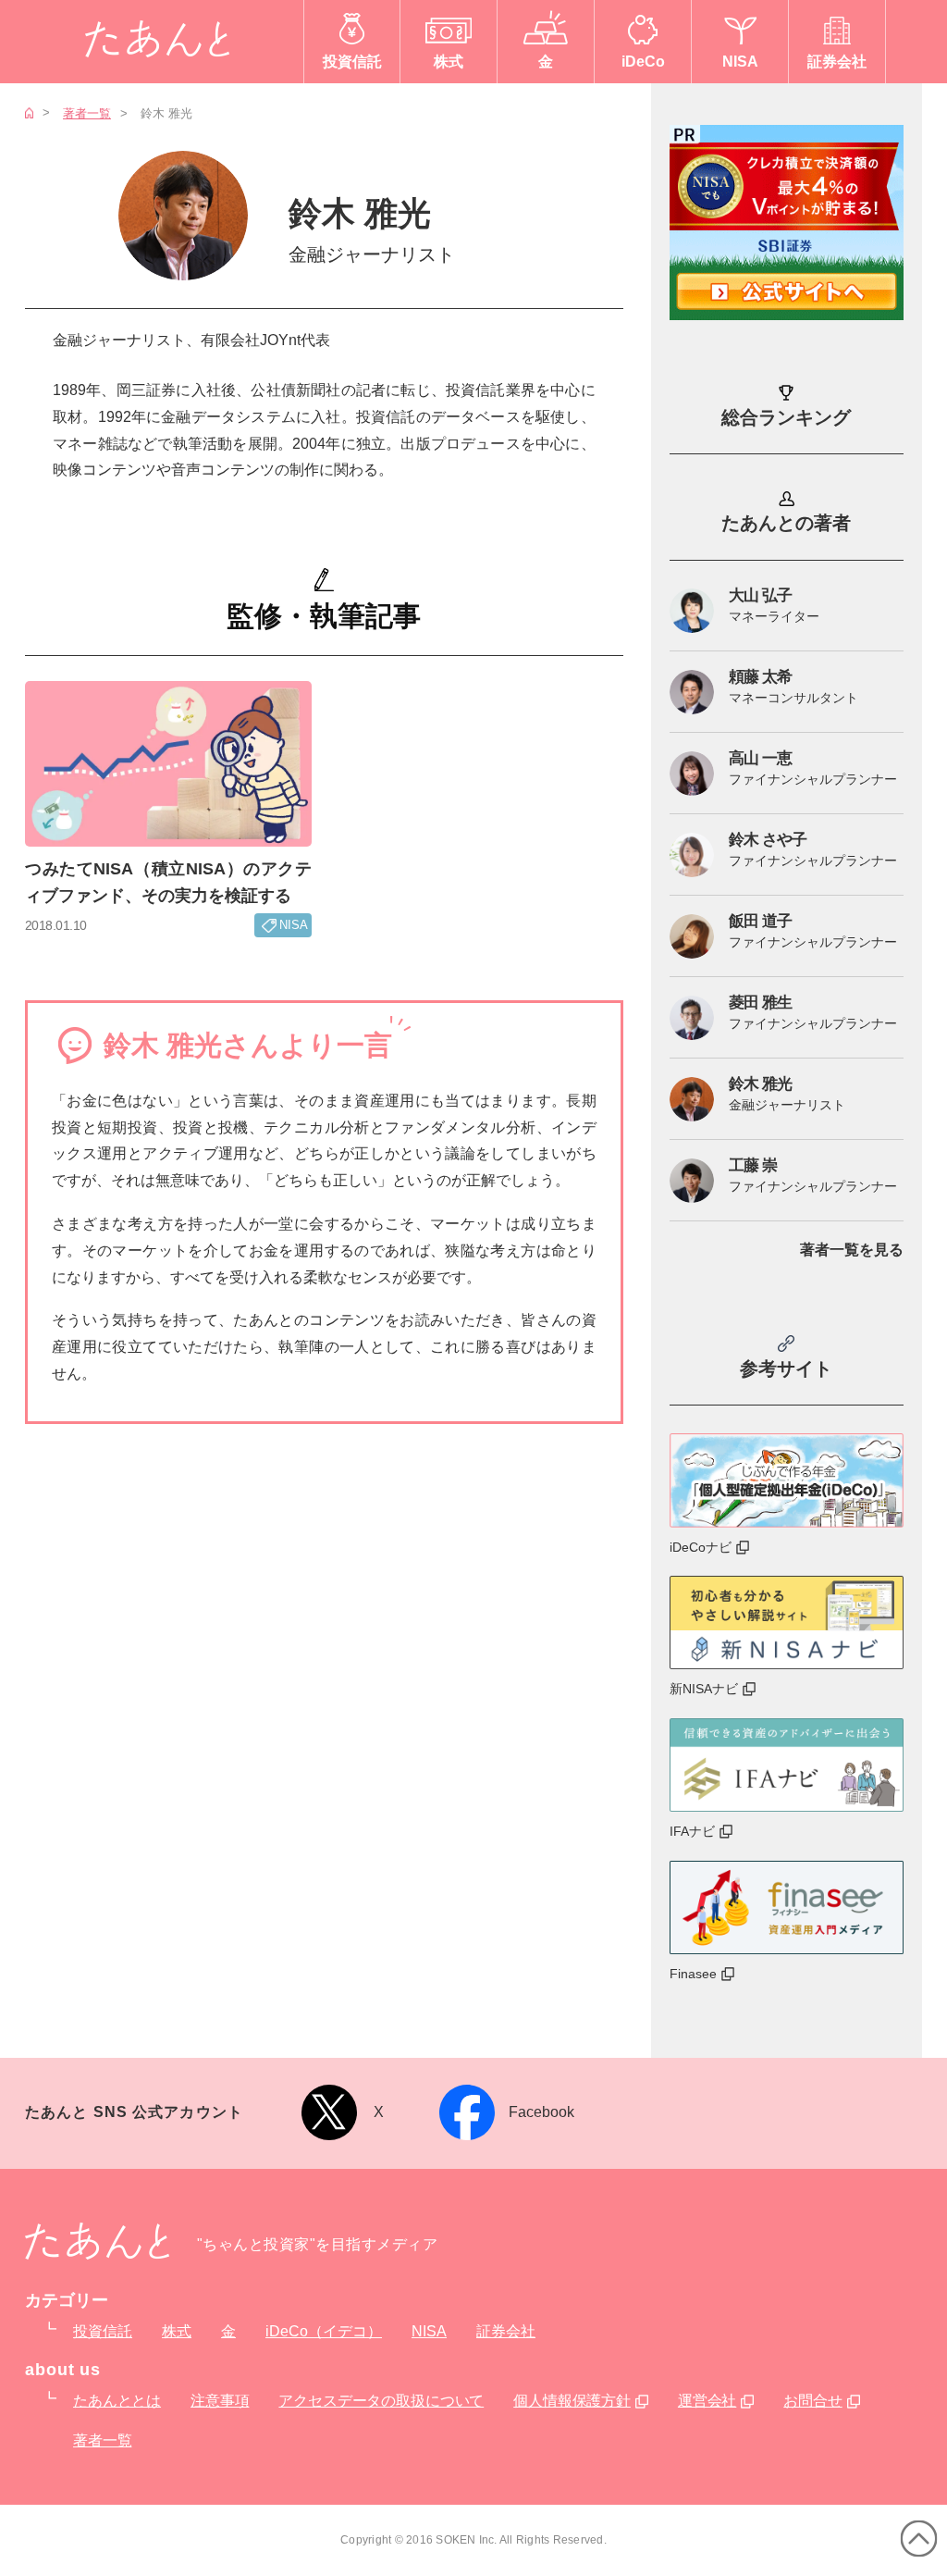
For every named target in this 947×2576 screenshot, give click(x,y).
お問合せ (812, 2401)
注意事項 (220, 2401)
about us (63, 2370)
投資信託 (103, 2331)
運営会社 (707, 2401)
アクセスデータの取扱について (381, 2401)
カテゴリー (67, 2300)
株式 (177, 2331)
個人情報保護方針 (572, 2401)
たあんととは (117, 2401)
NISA (429, 2331)
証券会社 (506, 2331)
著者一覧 (87, 113)
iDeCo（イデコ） (324, 2331)
